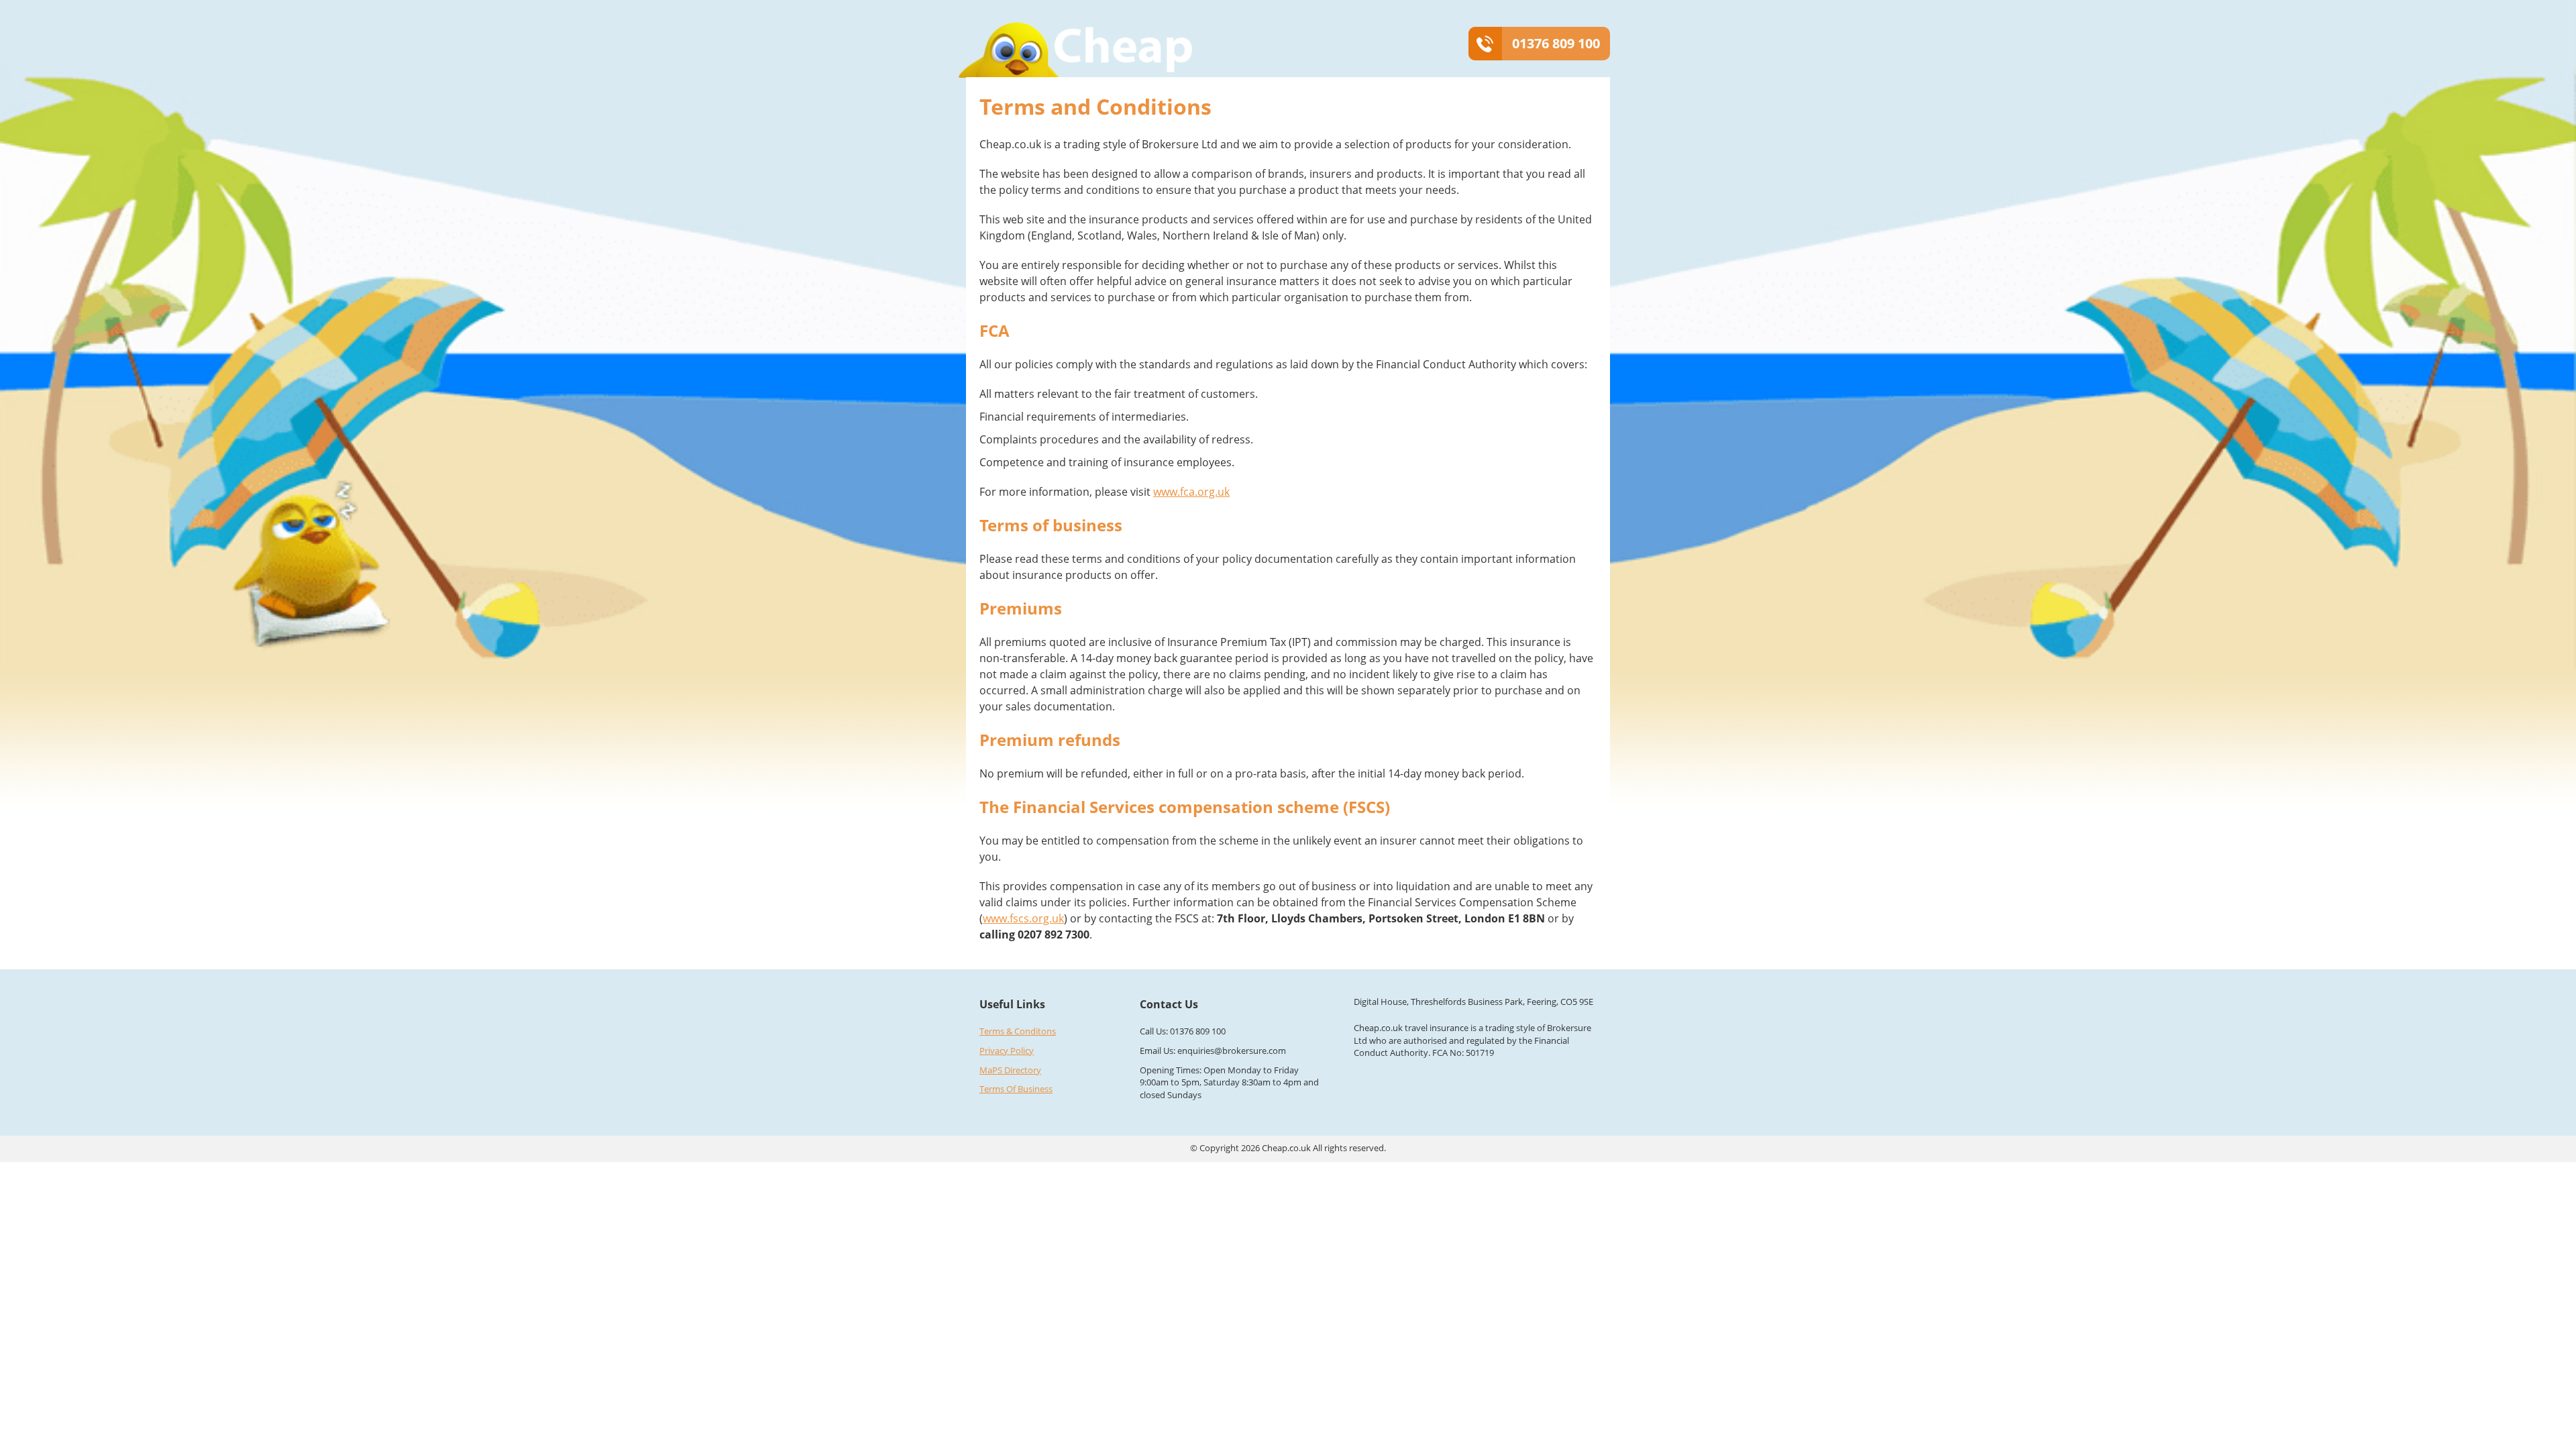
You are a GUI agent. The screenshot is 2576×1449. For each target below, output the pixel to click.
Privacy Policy (1007, 1051)
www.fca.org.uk (1191, 492)
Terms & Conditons (1018, 1031)
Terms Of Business (1016, 1089)
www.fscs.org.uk (1023, 918)
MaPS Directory (1010, 1070)
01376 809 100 (1556, 43)
